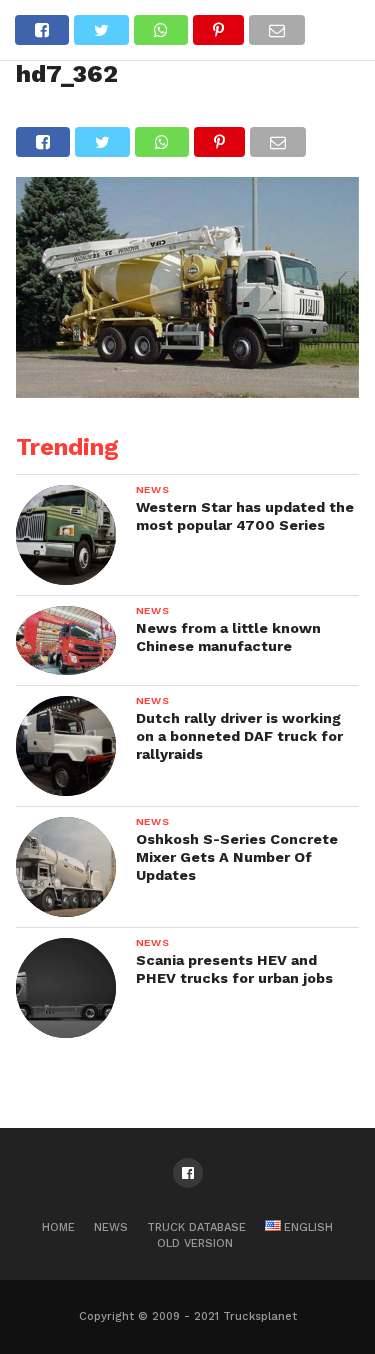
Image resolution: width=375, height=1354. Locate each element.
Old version (195, 1243)
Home (58, 1227)
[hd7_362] (188, 391)
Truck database (196, 1227)
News (111, 1227)
